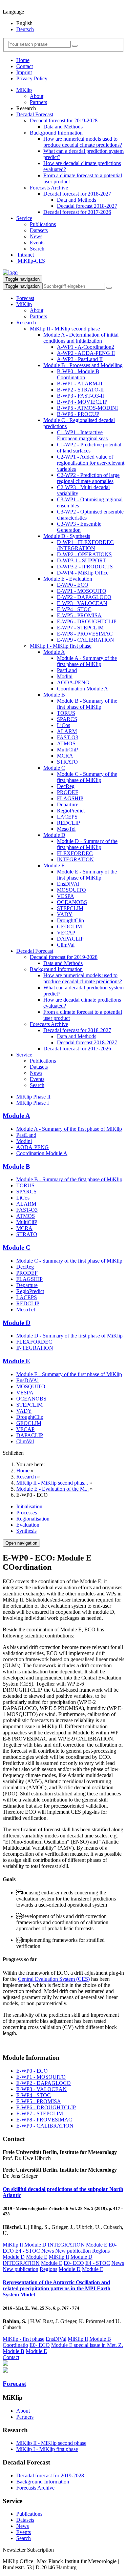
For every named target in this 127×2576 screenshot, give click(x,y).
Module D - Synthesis (67, 536)
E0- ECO (74, 2263)
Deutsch (25, 29)
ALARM (67, 731)
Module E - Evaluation (68, 579)
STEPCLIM (70, 908)
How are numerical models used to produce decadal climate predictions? (83, 142)
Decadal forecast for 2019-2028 (64, 120)
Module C (54, 768)
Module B (54, 695)
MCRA (65, 756)
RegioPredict (71, 811)
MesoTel (66, 829)
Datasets (39, 230)
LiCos (63, 725)
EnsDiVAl (68, 884)
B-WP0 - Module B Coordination (78, 374)
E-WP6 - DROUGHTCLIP (87, 621)
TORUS (66, 713)
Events (37, 243)
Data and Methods (63, 127)
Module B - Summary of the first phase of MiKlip (87, 704)
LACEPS (67, 817)
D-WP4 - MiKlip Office (83, 573)
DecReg (66, 786)
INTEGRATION (75, 859)
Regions (101, 2251)
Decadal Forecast (35, 114)
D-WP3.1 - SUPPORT (81, 560)
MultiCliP (67, 750)
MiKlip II (13, 2245)
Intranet (25, 255)
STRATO (67, 762)
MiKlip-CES (31, 261)
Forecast (25, 298)
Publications (43, 224)
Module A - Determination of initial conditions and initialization (81, 338)
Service (24, 218)
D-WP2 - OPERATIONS (84, 554)
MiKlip (24, 90)
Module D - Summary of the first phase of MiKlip (87, 844)
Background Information (56, 133)
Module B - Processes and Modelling (83, 365)
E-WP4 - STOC (74, 609)
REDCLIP (68, 823)
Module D (54, 835)
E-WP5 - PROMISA (79, 615)
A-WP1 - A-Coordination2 (86, 347)
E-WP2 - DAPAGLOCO (84, 597)
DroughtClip (70, 920)
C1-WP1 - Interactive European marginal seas (82, 435)
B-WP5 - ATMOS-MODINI (87, 408)
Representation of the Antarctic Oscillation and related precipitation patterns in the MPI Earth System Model (57, 2288)
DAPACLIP (70, 939)
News (36, 236)
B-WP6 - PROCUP (78, 414)
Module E (54, 866)
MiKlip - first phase (24, 2339)
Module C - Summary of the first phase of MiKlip (87, 777)
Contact (25, 66)
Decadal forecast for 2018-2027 (77, 194)
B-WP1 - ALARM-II (80, 384)
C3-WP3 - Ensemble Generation (79, 527)
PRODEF (68, 792)
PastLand (67, 670)
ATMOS (66, 743)
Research (26, 323)
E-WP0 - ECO (73, 585)
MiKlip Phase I (33, 1103)
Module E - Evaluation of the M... (52, 1489)
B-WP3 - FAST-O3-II (80, 396)
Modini (65, 676)
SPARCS (67, 719)
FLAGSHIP (70, 798)
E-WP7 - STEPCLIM (80, 628)
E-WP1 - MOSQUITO (82, 591)
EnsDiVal (56, 2339)
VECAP (66, 933)
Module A (54, 652)
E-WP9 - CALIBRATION (86, 640)
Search (37, 249)
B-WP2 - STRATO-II (80, 390)
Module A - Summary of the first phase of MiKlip (87, 661)
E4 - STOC (28, 2251)
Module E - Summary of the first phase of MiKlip (87, 875)
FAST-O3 (68, 737)
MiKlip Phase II (33, 1097)
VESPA (66, 896)
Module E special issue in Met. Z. (87, 2345)
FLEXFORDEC (75, 853)
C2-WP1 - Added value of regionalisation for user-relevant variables (91, 463)
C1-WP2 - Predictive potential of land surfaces (89, 448)
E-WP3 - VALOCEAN (82, 603)
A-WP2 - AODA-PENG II (86, 353)
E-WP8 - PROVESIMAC (85, 634)
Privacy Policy (32, 78)
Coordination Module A (82, 689)
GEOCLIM (69, 927)
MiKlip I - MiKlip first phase (61, 646)
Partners (38, 102)
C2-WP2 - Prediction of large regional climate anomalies (88, 478)
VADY (65, 914)
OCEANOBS (72, 902)
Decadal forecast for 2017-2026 (77, 212)
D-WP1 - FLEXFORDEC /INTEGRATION (85, 545)
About (37, 96)
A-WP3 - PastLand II (80, 359)
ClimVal (66, 945)
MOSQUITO (71, 890)
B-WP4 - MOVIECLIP (82, 402)
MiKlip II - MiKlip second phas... (52, 1483)
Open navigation (21, 1543)
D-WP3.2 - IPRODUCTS (85, 567)
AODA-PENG (73, 682)
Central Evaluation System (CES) (54, 1979)
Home (23, 60)
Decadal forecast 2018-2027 (87, 206)
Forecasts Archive (49, 188)
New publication (73, 2251)
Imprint (24, 72)
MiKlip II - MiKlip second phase (65, 329)
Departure (68, 804)
